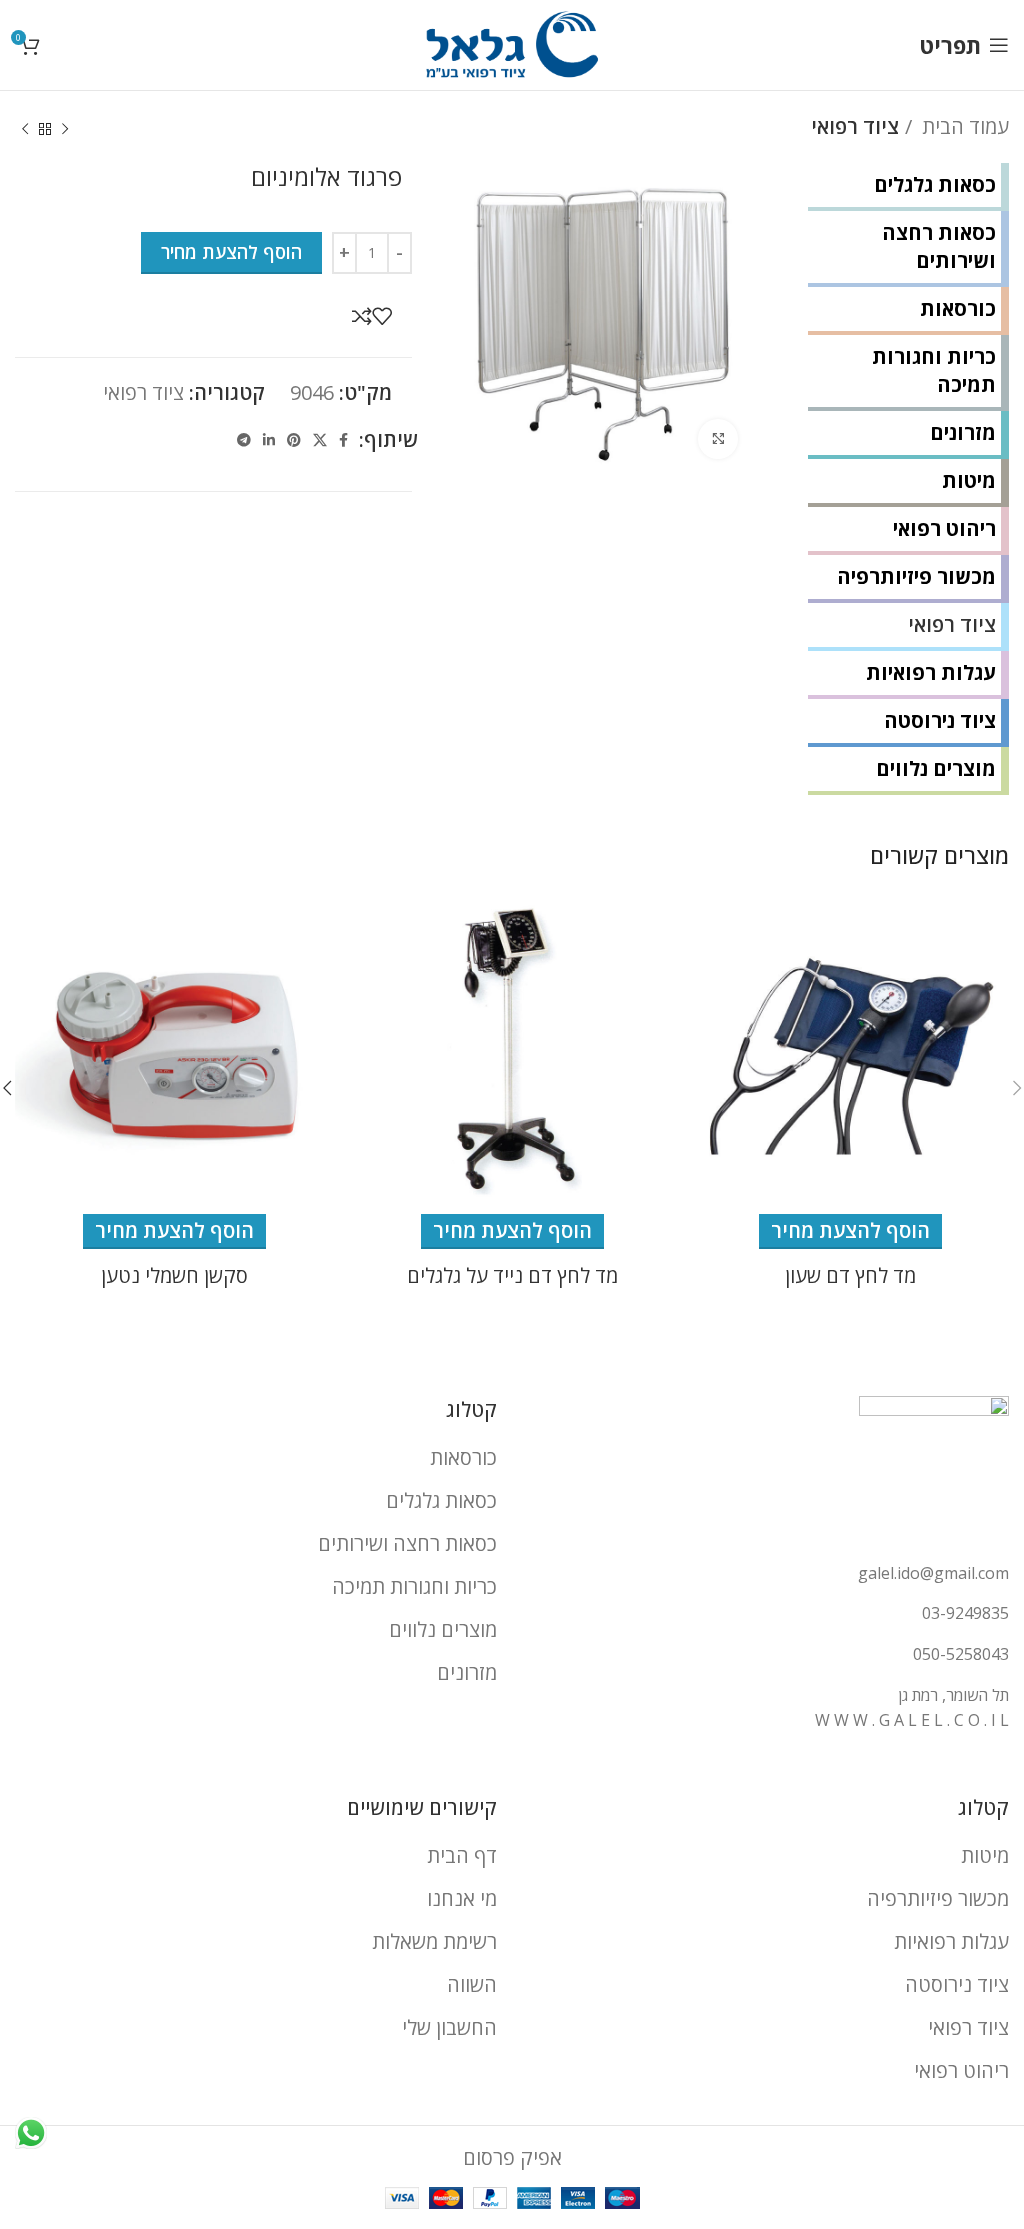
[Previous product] (65, 130)
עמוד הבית (963, 126)
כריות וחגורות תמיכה (934, 370)
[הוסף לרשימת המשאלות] (382, 316)
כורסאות (958, 308)
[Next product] (25, 130)
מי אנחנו (462, 1898)
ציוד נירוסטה (940, 720)
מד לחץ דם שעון (850, 1275)
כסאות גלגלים (935, 184)
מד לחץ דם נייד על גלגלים (512, 1275)
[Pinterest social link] (294, 440)
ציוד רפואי (855, 126)
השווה (472, 1984)
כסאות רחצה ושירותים (939, 246)
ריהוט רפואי (944, 528)
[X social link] (320, 440)
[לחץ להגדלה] (718, 439)
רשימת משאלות (434, 1941)
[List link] (768, 1574)
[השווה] (362, 316)
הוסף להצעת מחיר (231, 252)
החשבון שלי (449, 2027)
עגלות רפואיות (931, 672)
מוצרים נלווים (936, 768)
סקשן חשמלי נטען (174, 1275)
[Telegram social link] (244, 440)
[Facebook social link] (343, 440)
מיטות (969, 480)
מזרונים (963, 432)
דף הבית (462, 1855)
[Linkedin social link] (269, 440)
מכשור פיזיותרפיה (916, 576)
